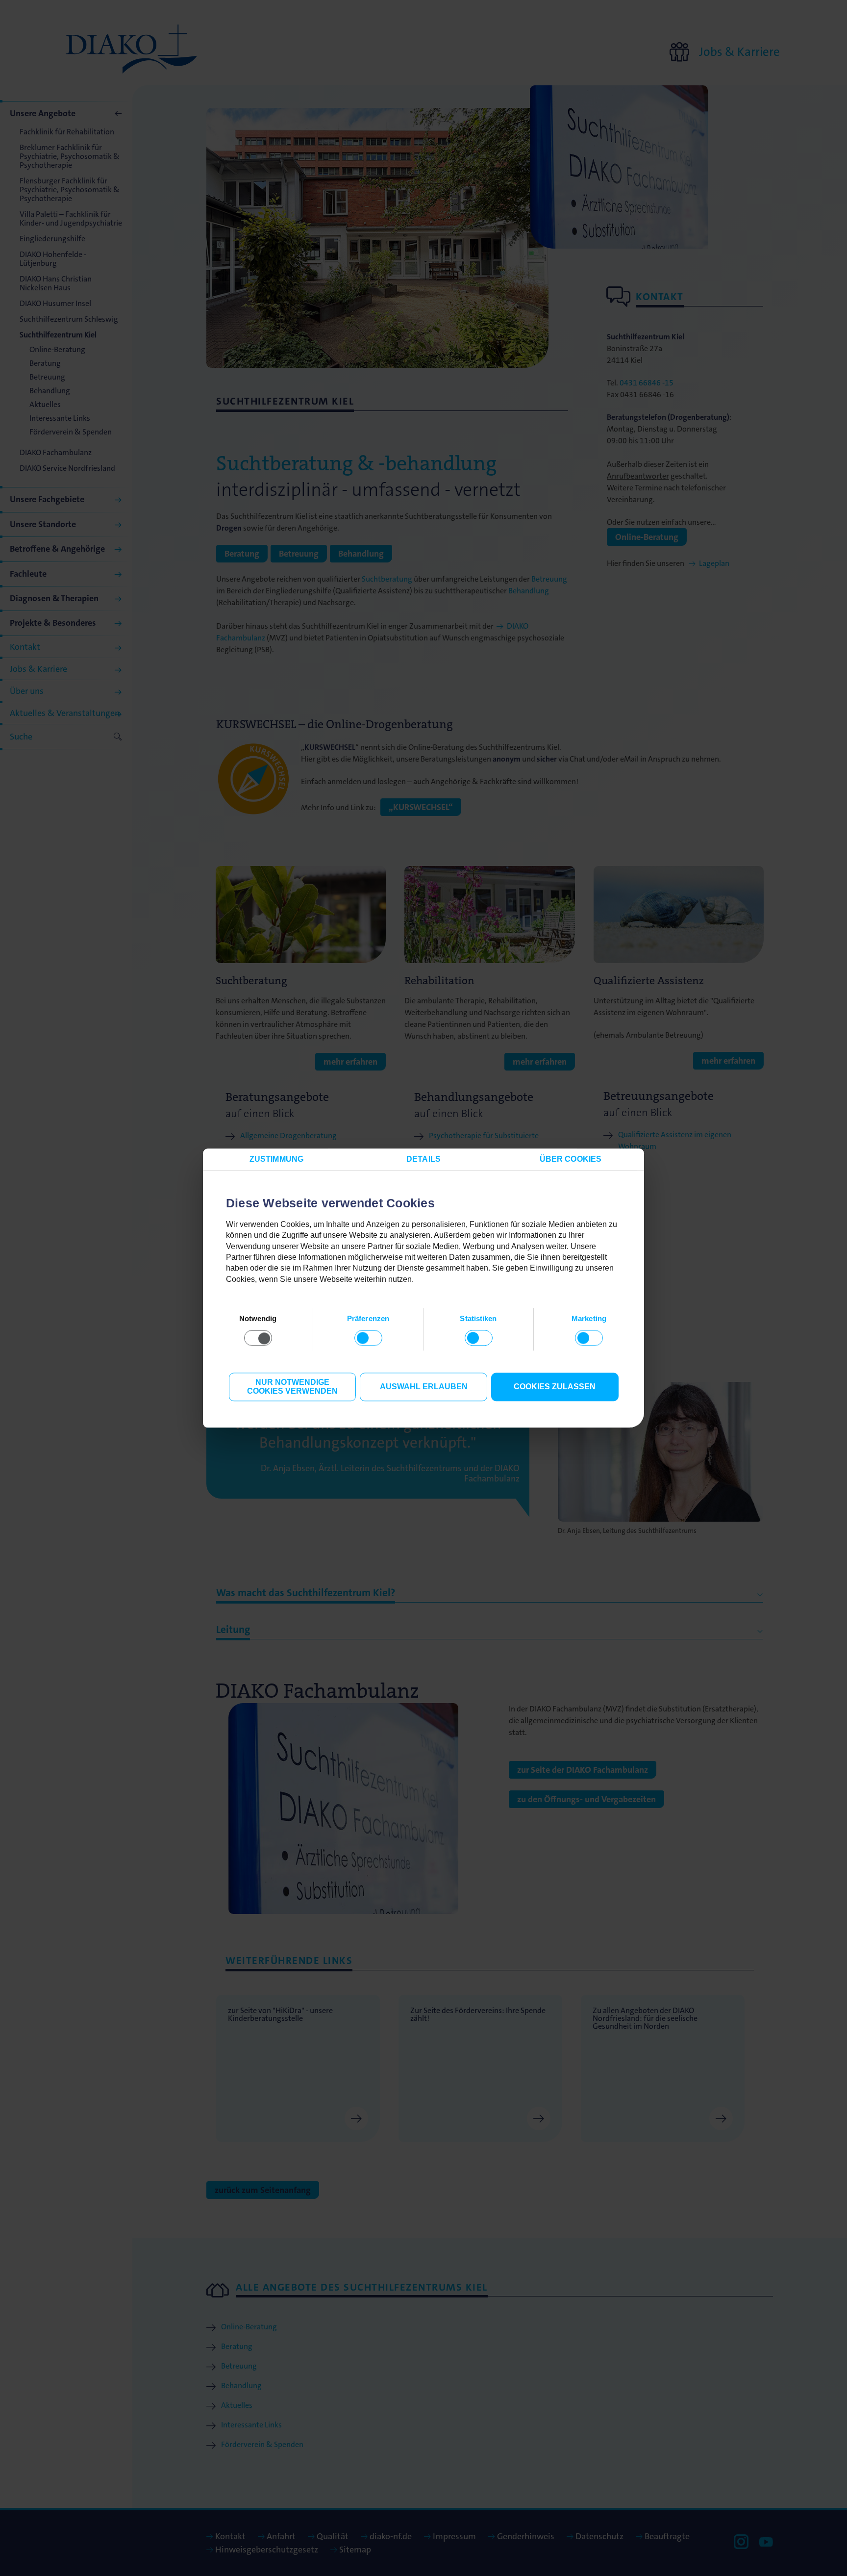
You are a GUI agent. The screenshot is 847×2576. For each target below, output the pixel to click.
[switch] (368, 1338)
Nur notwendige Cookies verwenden (292, 1387)
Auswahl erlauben (424, 1387)
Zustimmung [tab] (276, 1159)
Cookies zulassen (555, 1387)
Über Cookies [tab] (571, 1159)
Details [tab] (423, 1159)
